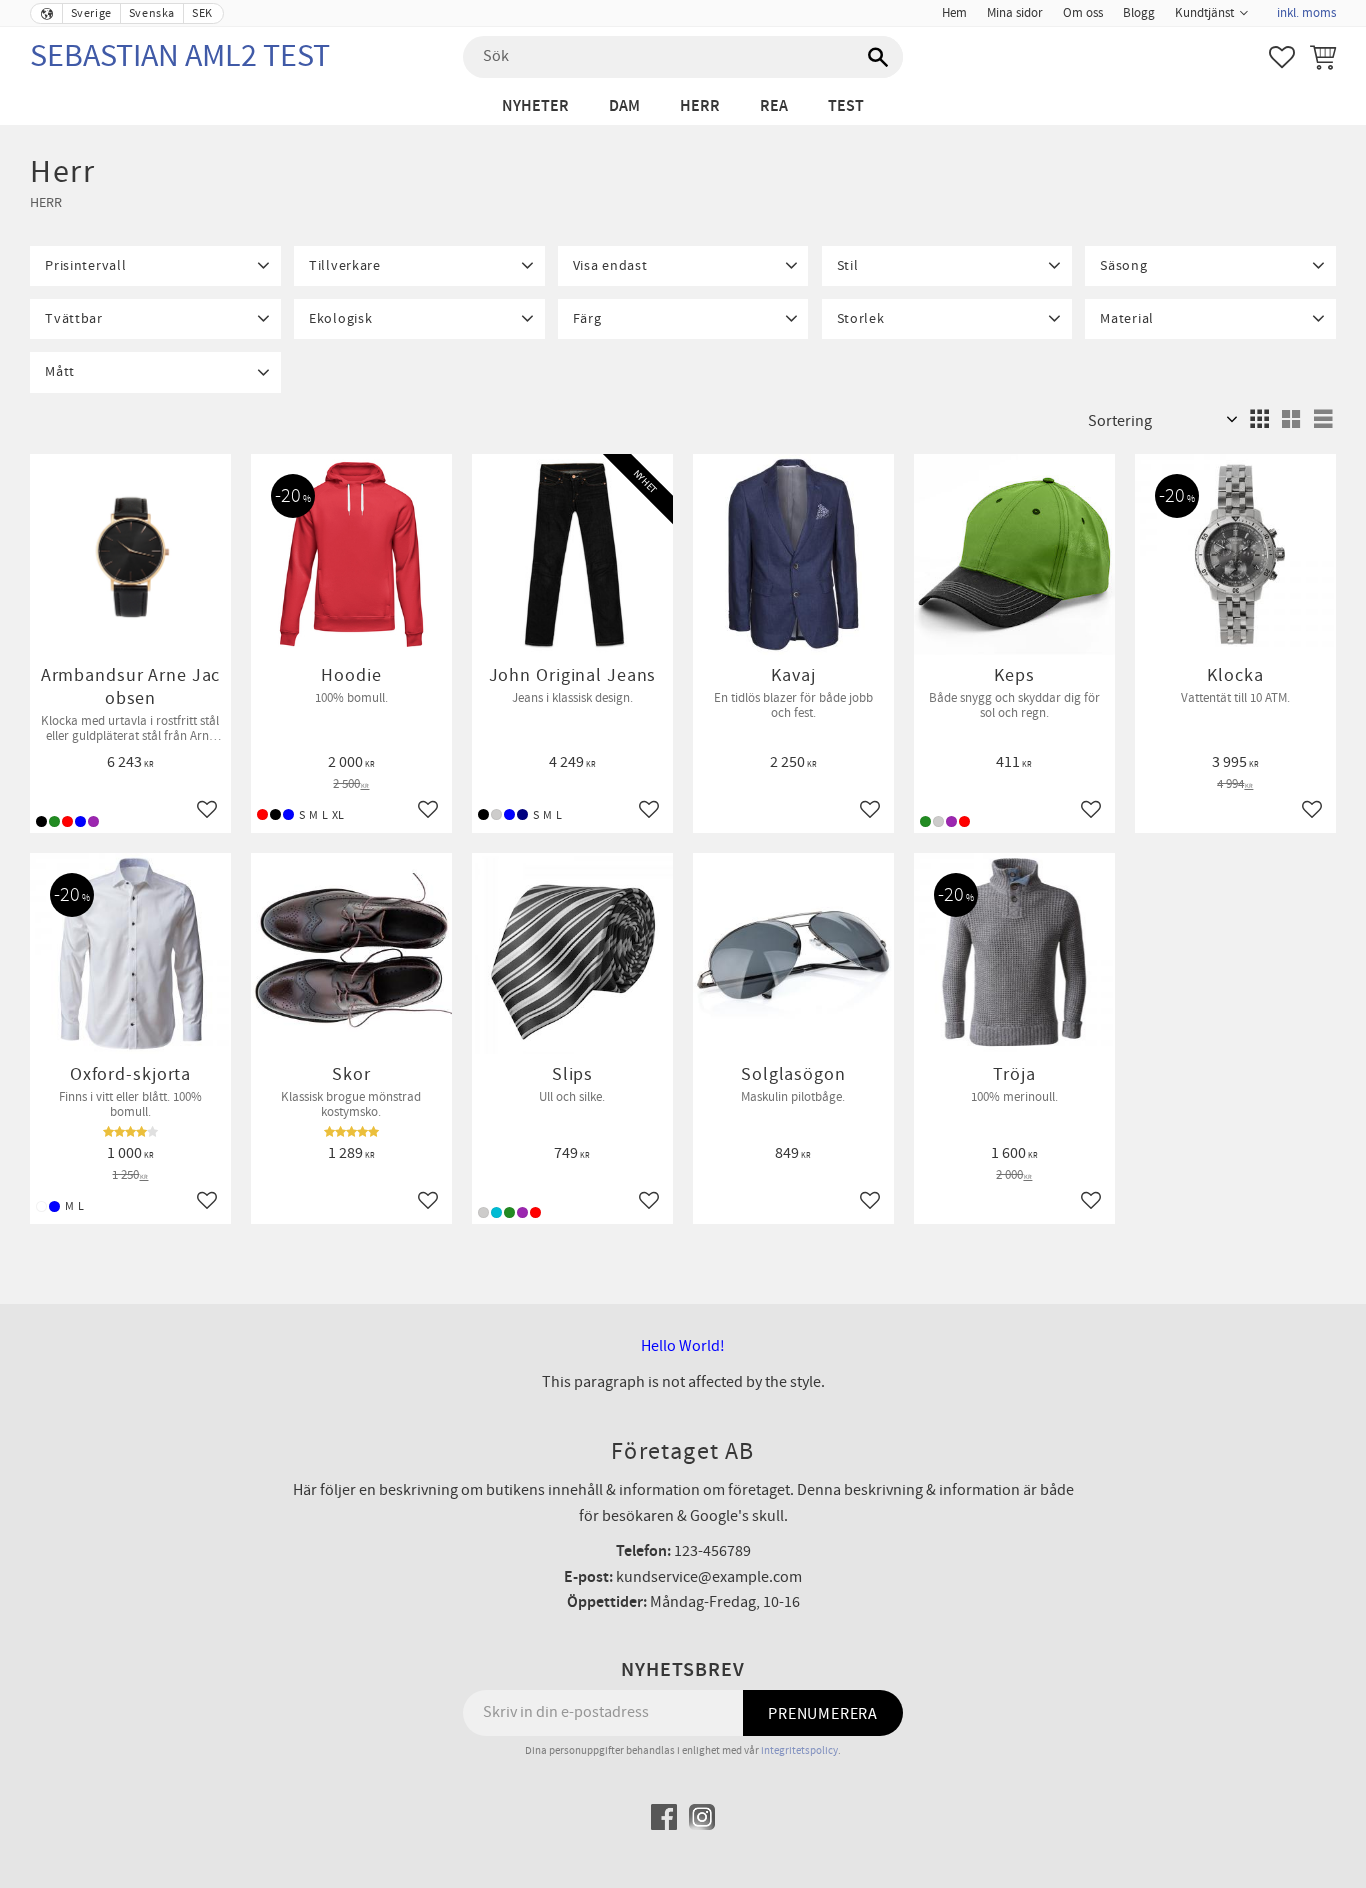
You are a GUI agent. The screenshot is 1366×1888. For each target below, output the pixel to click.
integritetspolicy (799, 1750)
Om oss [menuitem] (1083, 13)
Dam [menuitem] (624, 106)
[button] (1282, 57)
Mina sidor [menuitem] (1015, 13)
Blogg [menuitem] (1139, 13)
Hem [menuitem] (954, 13)
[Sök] (878, 57)
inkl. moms (1306, 13)
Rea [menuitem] (774, 106)
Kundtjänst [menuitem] (1204, 13)
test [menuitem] (846, 106)
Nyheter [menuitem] (535, 106)
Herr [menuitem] (700, 106)
